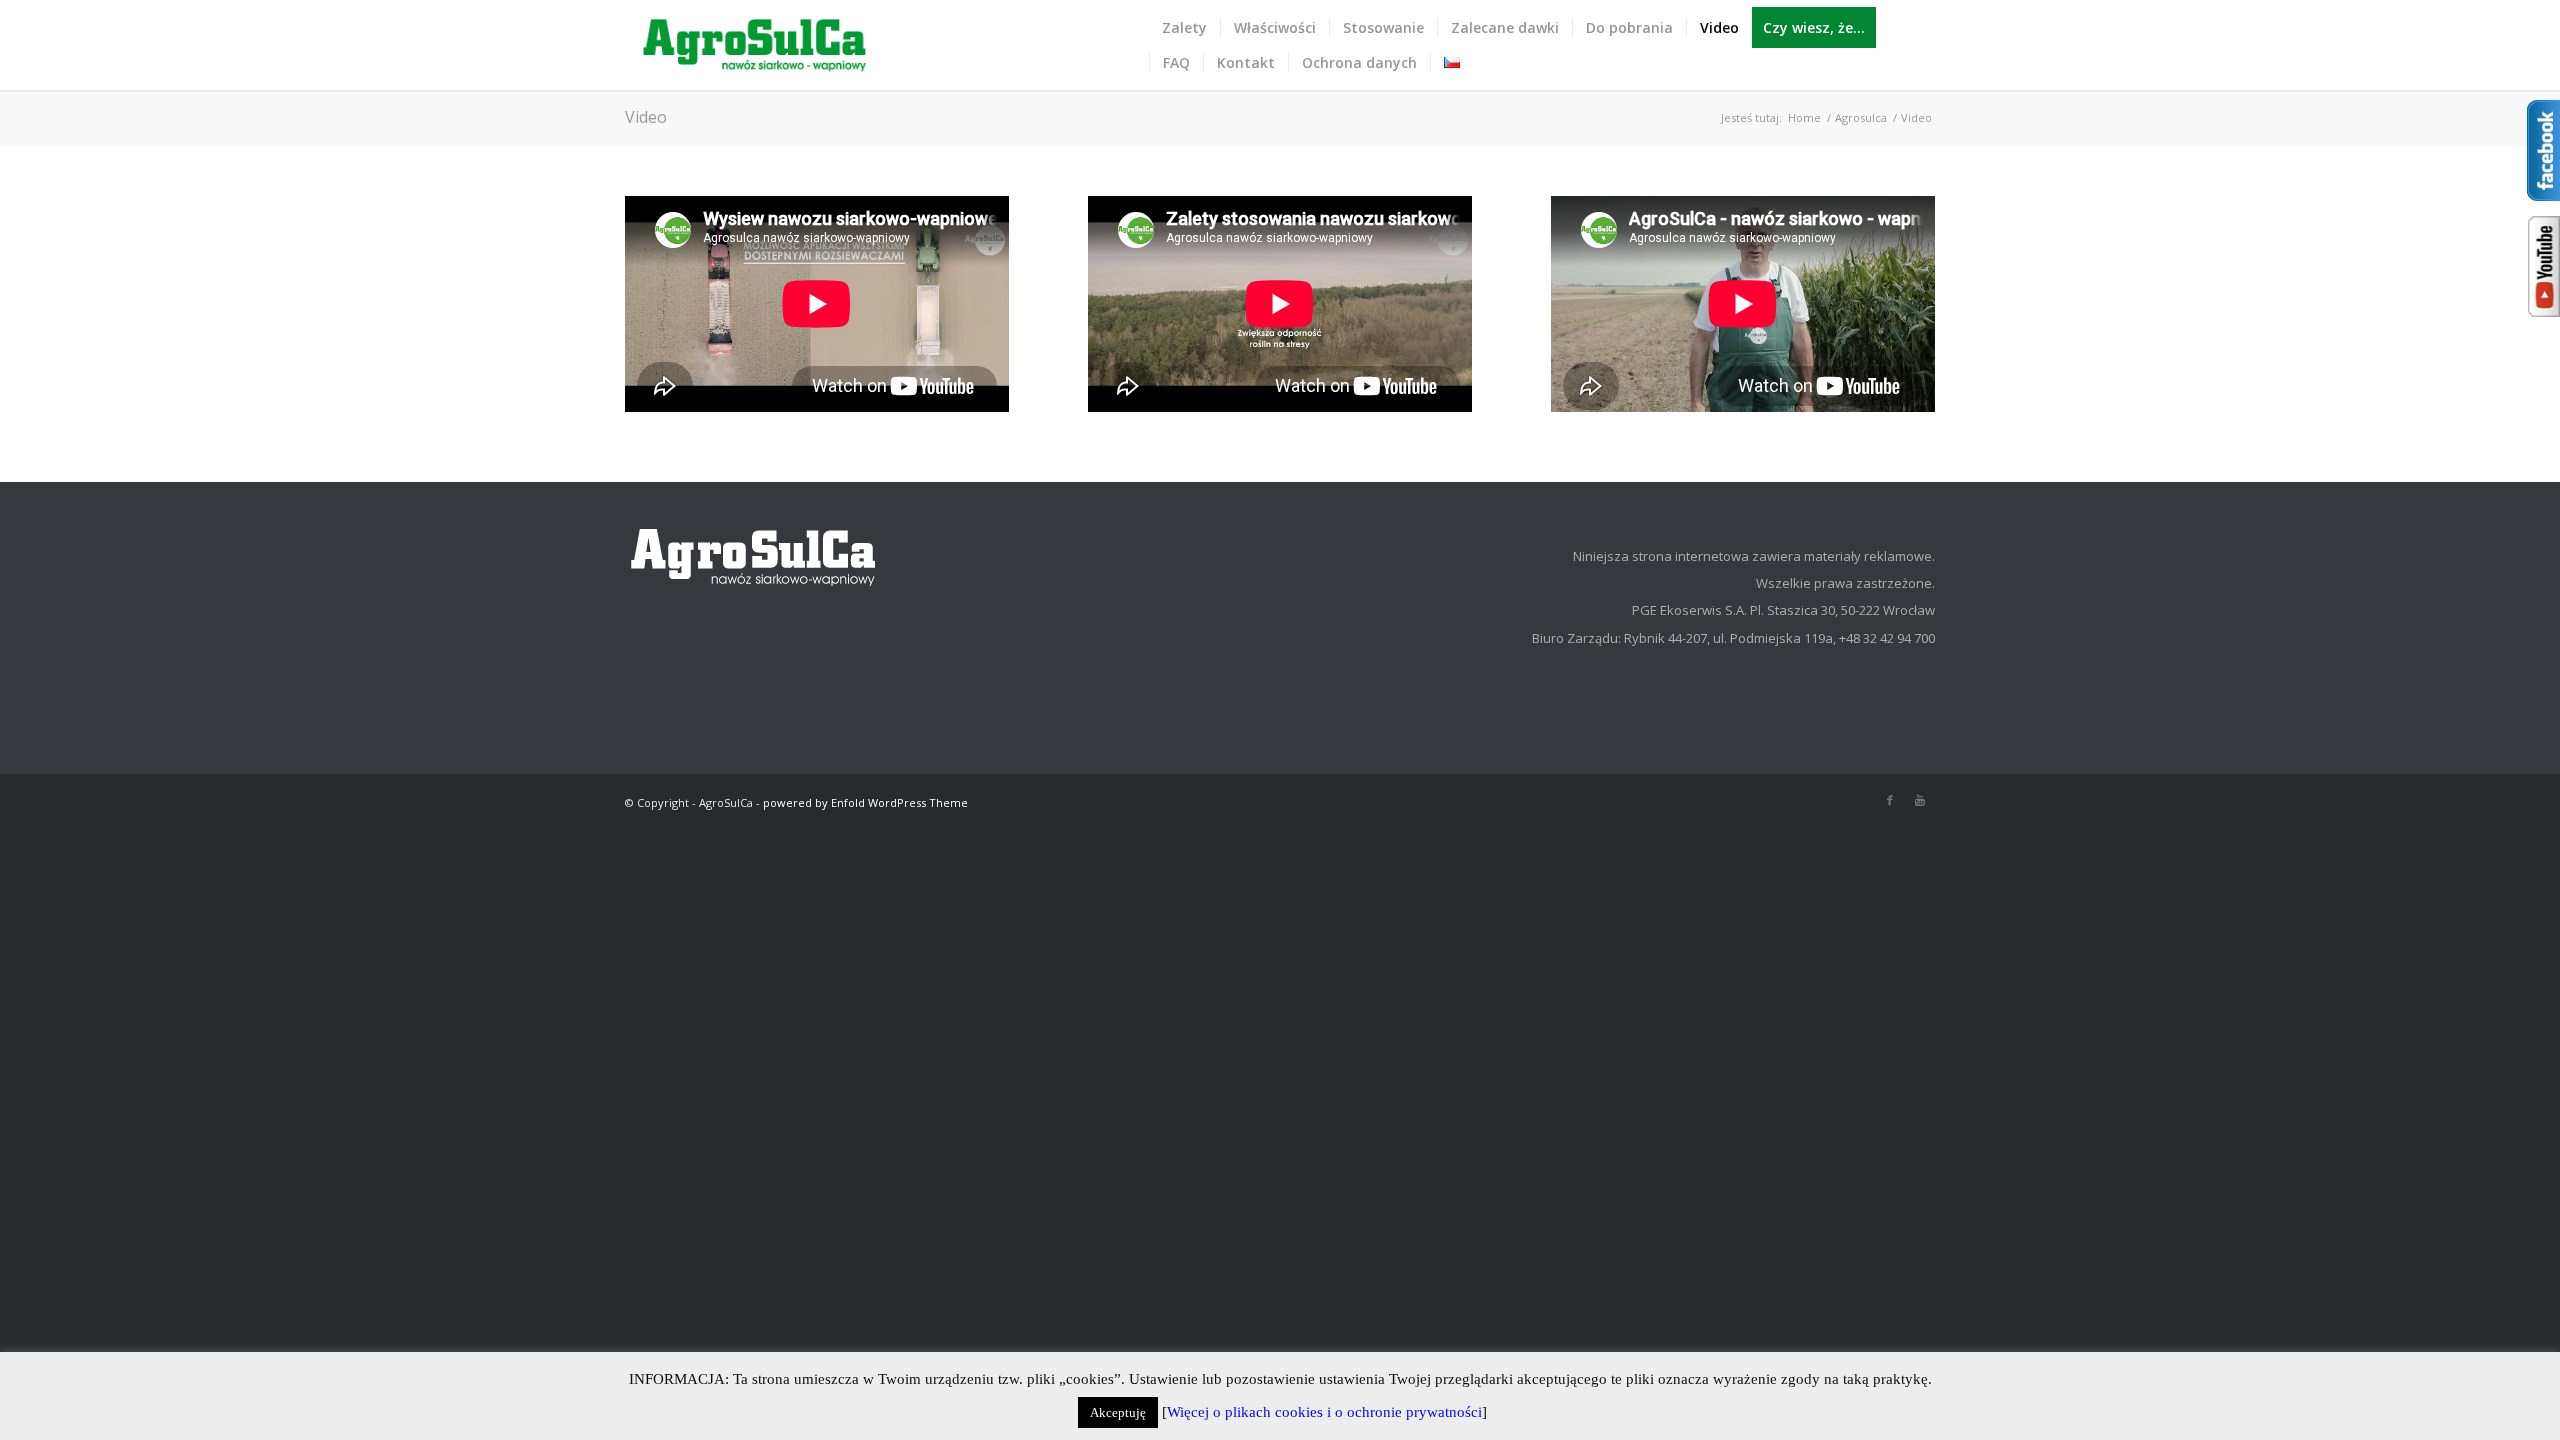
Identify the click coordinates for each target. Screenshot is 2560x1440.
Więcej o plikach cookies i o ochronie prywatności (1324, 1412)
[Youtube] (1920, 800)
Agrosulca (1861, 117)
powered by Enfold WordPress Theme (865, 802)
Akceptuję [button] (1118, 1412)
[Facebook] (1890, 800)
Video (646, 117)
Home (1804, 117)
